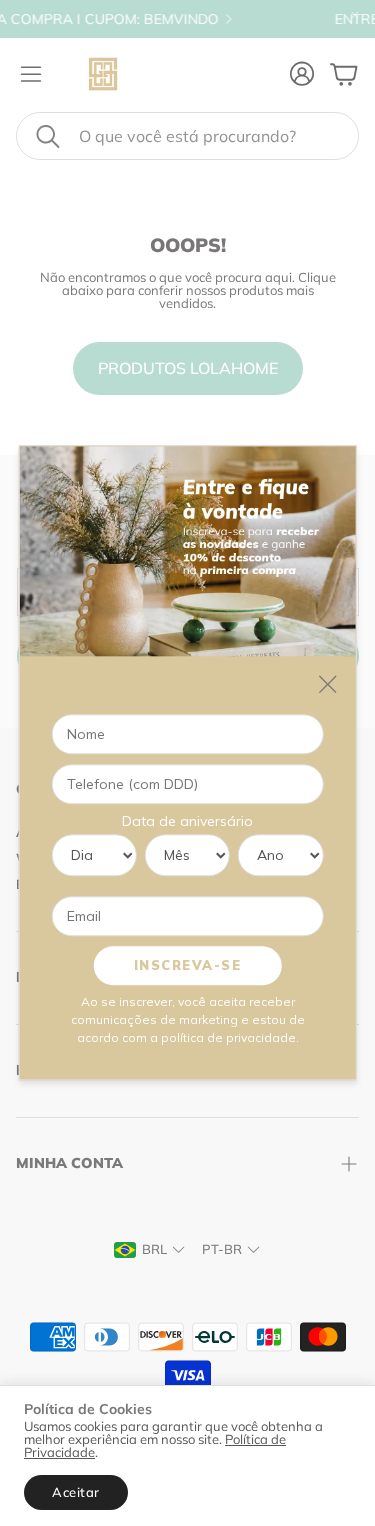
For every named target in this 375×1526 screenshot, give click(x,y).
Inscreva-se (188, 965)
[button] (187, 136)
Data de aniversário (187, 821)
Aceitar (76, 1492)
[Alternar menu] (31, 74)
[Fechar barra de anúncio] (355, 15)
